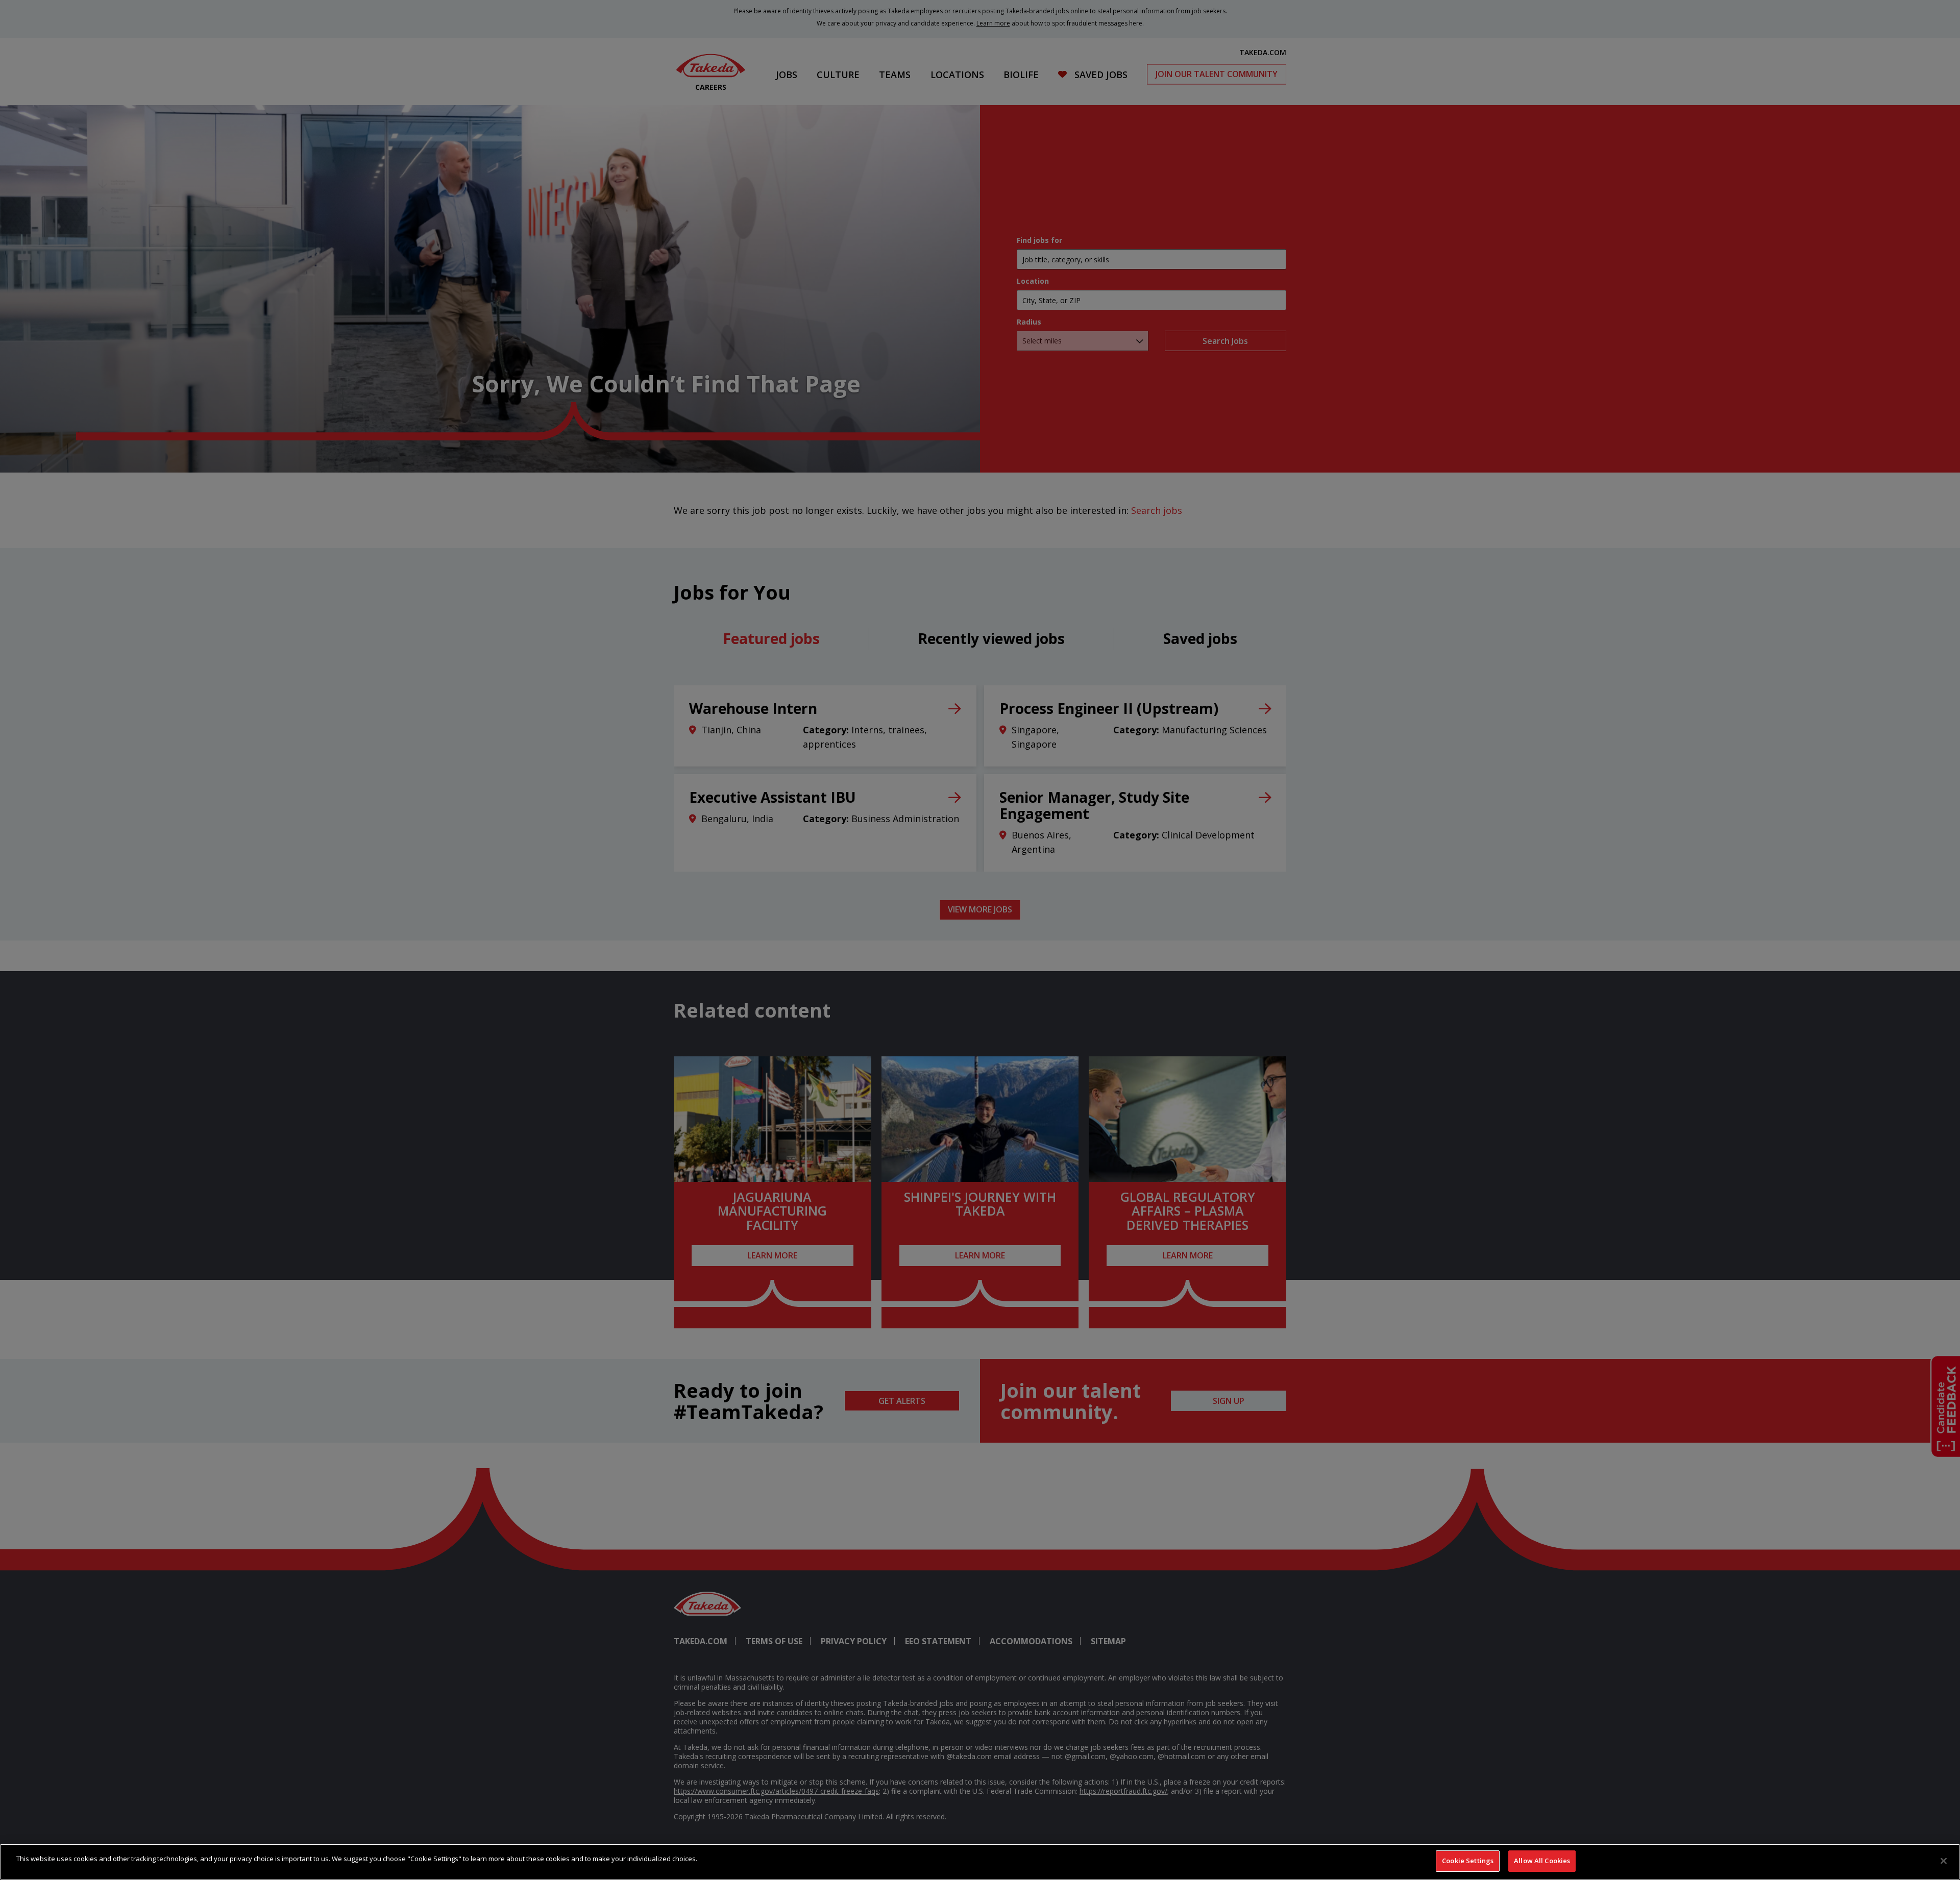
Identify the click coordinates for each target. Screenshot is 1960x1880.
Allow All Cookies (1542, 1861)
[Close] (1944, 1861)
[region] (980, 1862)
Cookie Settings (1468, 1861)
